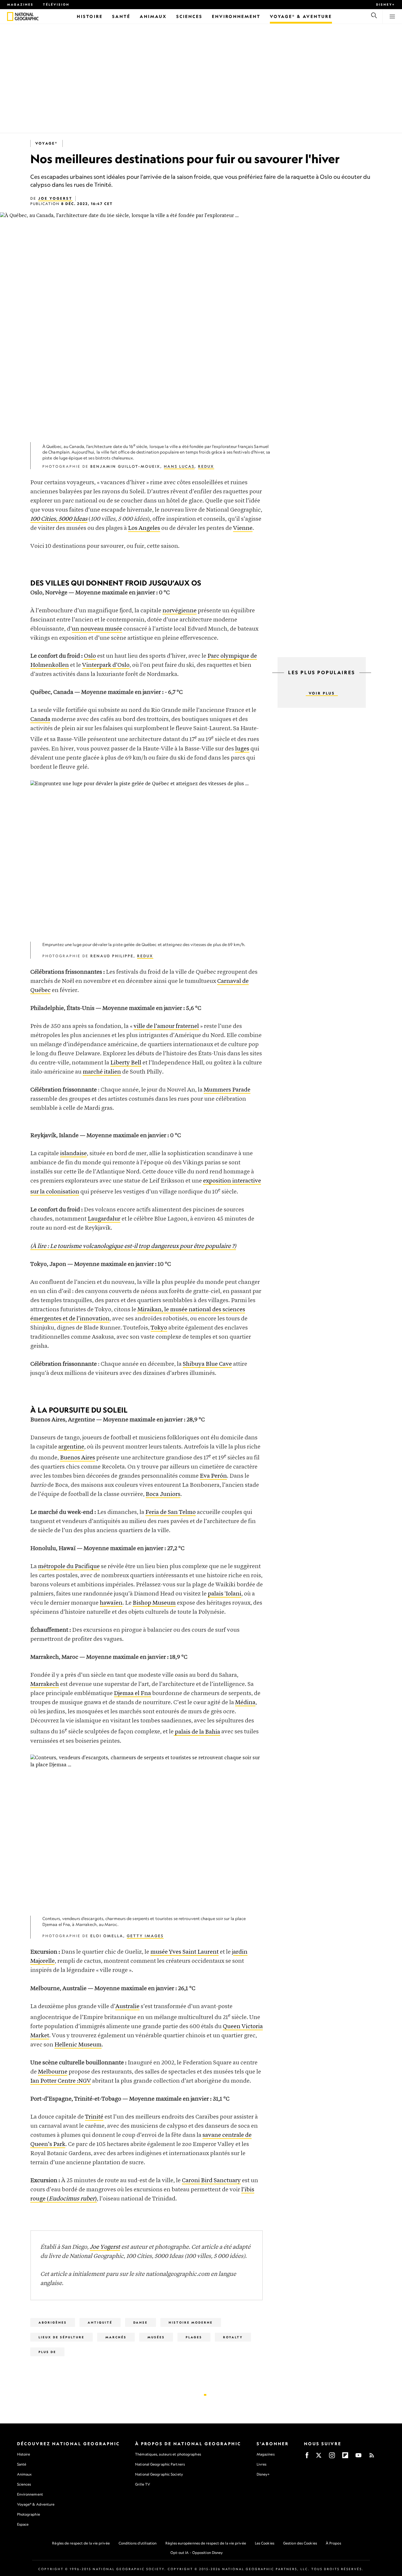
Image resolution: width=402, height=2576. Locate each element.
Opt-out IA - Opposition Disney (197, 2553)
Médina (245, 1703)
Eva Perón (213, 1476)
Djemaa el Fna (132, 1693)
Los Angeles (144, 528)
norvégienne (180, 611)
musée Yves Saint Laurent (185, 1952)
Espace (23, 2524)
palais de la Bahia (197, 1732)
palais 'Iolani (225, 1594)
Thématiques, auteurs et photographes (168, 2454)
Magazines (20, 4)
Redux (206, 466)
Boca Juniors (163, 1494)
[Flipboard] (345, 2457)
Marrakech (45, 1684)
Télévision (56, 4)
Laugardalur (104, 1219)
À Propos (333, 2543)
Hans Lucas (179, 466)
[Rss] (372, 2457)
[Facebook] (307, 2457)
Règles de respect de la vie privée (81, 2543)
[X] (319, 2457)
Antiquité (100, 2322)
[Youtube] (358, 2457)
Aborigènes (53, 2322)
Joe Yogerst (55, 198)
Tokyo (159, 1328)
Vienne (243, 528)
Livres (262, 2464)
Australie (127, 2007)
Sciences (24, 2484)
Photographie (29, 2514)
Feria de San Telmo (171, 1512)
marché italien (102, 1072)
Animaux (24, 2474)
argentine (71, 1447)
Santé (22, 2464)
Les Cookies (265, 2543)
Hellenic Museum (78, 2045)
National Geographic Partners (160, 2464)
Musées (156, 2337)
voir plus (322, 693)
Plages (194, 2337)
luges (242, 749)
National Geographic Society (159, 2474)
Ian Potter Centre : (54, 2081)
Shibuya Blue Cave (207, 1364)
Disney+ (386, 4)
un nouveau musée (97, 629)
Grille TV (143, 2484)
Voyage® (46, 143)
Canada (40, 719)
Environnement (30, 2494)
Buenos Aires (78, 1458)
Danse (141, 2322)
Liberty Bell (126, 1063)
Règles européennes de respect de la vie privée (206, 2543)
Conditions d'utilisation (138, 2543)
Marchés (116, 2337)
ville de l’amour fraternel (166, 1026)
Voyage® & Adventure (36, 2504)
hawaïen (111, 1603)
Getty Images (145, 1936)
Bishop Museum (154, 1603)
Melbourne (53, 2072)
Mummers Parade (227, 1090)
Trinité (94, 2117)
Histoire (24, 2454)
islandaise (73, 1154)
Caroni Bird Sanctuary (211, 2181)
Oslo (90, 656)
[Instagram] (332, 2457)
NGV (85, 2081)
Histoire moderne (191, 2322)
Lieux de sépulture (62, 2337)
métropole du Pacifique (69, 1566)
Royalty (233, 2337)
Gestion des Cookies (300, 2543)
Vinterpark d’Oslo (106, 665)
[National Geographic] (10, 16)
